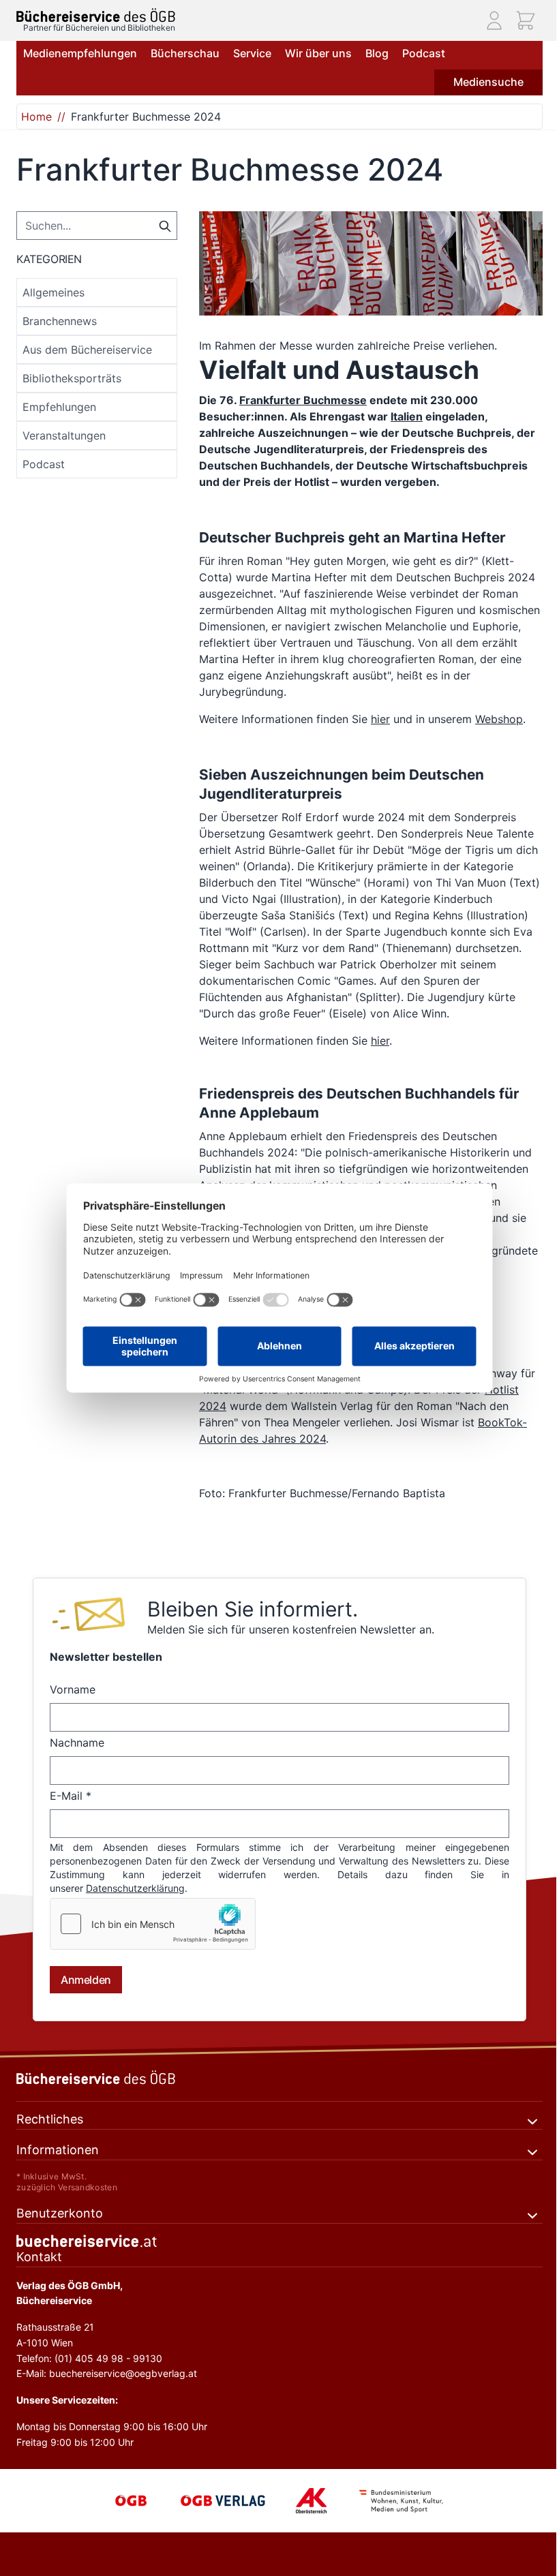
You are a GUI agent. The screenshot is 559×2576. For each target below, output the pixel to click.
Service (252, 53)
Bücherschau (185, 53)
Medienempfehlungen (80, 53)
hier (380, 719)
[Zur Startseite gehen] (96, 15)
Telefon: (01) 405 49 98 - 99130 (89, 2358)
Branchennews (60, 321)
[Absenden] (165, 225)
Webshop (499, 719)
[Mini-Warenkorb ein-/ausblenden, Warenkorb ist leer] (526, 20)
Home (36, 117)
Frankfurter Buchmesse (303, 400)
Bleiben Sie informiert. (253, 1609)
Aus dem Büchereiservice (87, 350)
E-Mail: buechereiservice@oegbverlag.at (107, 2373)
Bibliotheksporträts (72, 378)
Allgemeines (54, 292)
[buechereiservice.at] (279, 2241)
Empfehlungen (59, 407)
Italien (407, 416)
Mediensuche (488, 82)
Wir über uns (318, 53)
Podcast (424, 53)
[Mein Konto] (494, 20)
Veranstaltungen (64, 435)
